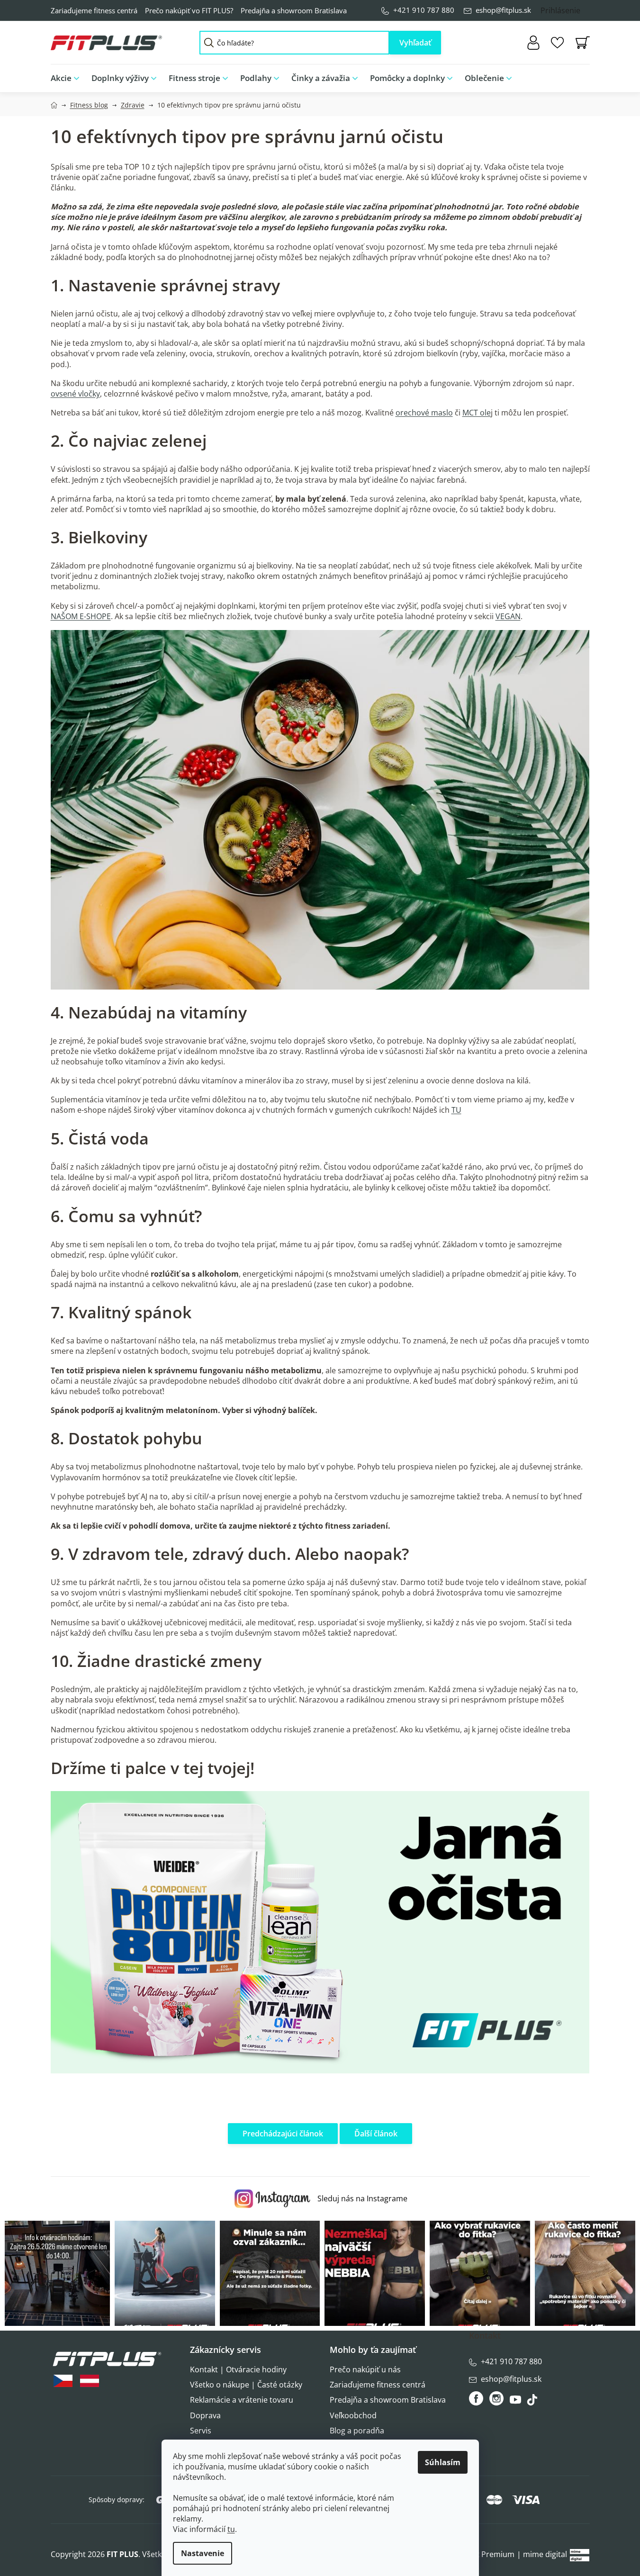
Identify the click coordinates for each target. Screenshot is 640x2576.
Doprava (205, 2415)
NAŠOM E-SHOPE (81, 616)
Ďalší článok (376, 2134)
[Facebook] (477, 2398)
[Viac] (575, 76)
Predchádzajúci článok (283, 2134)
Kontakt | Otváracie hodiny (238, 2369)
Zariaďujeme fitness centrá (94, 10)
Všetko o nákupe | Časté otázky (246, 2385)
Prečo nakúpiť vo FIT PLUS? (189, 10)
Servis (201, 2431)
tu (231, 2529)
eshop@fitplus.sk (503, 10)
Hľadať (415, 43)
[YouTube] (517, 2402)
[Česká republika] (63, 2381)
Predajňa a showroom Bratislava (294, 10)
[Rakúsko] (90, 2381)
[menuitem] (68, 78)
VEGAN (508, 616)
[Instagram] (496, 2398)
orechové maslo (424, 413)
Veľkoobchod (353, 2415)
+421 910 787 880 (424, 10)
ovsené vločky (75, 394)
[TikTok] (533, 2402)
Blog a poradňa (357, 2431)
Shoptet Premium (483, 2554)
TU (456, 1110)
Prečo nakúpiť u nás (365, 2369)
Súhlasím (443, 2462)
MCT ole (477, 413)
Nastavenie (203, 2553)
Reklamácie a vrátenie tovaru (242, 2400)
